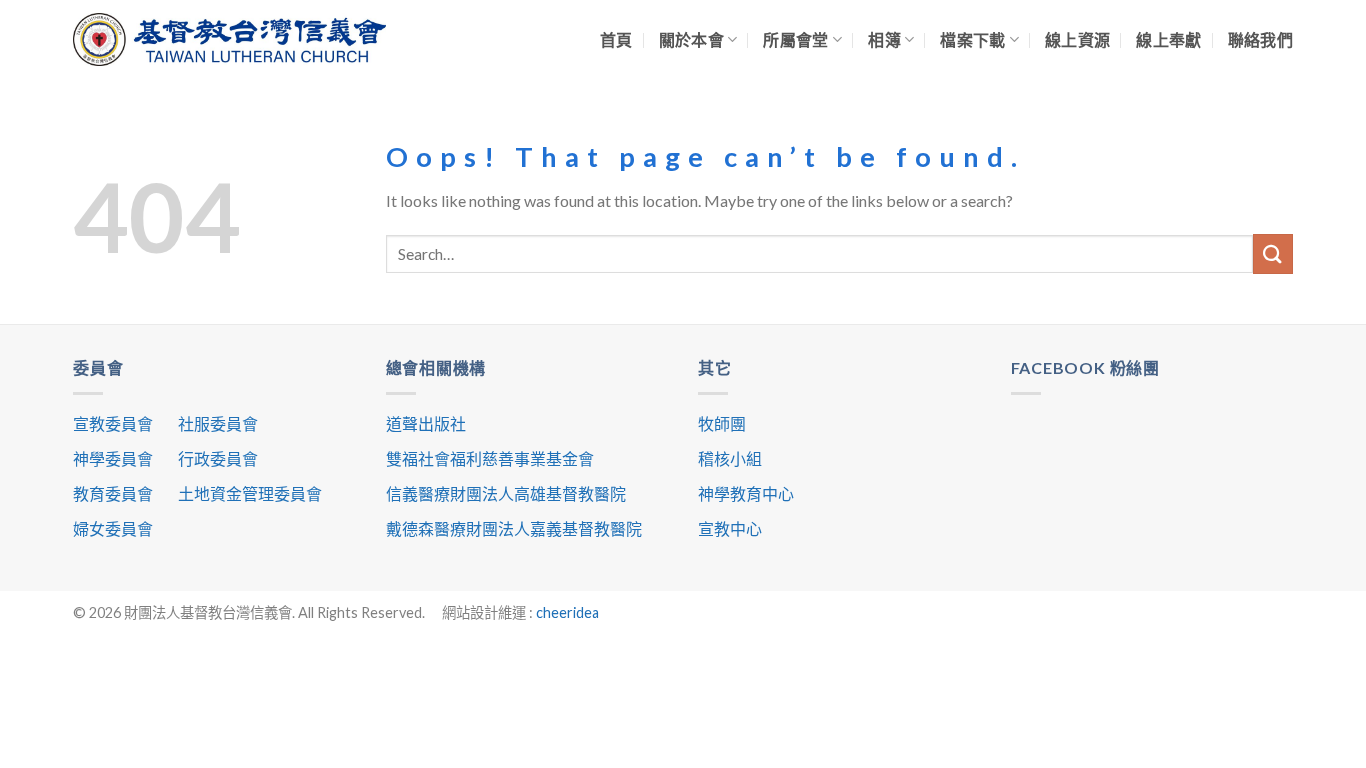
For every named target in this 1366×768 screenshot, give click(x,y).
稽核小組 (730, 458)
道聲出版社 (426, 423)
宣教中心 (730, 528)
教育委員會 (113, 493)
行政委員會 (218, 458)
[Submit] (1273, 253)
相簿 (884, 39)
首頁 (616, 39)
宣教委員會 (113, 423)
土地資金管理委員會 (250, 493)
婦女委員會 (113, 528)
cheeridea (567, 612)
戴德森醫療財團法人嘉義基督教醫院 (514, 528)
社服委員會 (218, 423)
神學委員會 (113, 458)
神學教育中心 (746, 493)
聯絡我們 (1260, 39)
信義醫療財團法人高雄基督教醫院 (506, 493)
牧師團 (722, 423)
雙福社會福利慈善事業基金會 (490, 458)
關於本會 (691, 39)
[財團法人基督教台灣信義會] (229, 39)
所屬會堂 (795, 39)
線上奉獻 (1168, 39)
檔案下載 (972, 39)
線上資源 (1077, 39)
